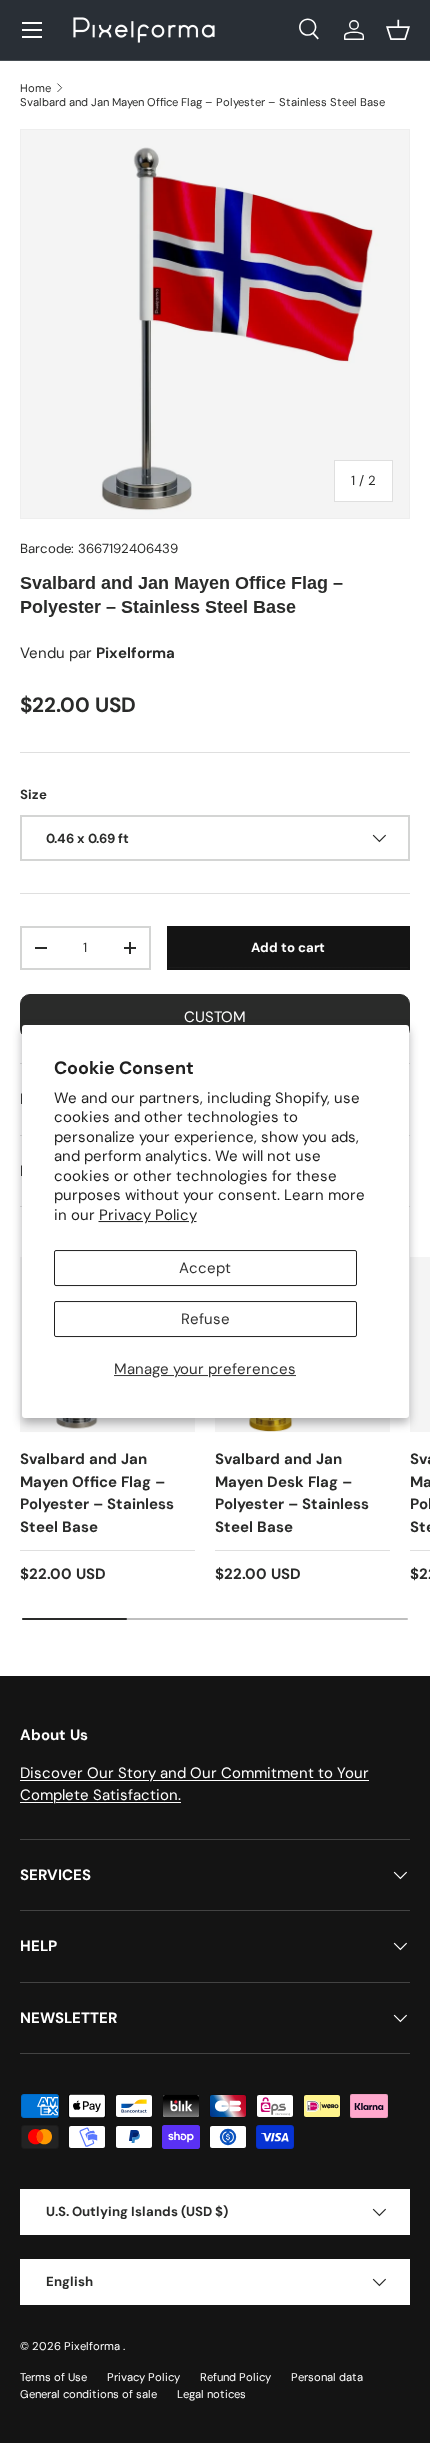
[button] (398, 30)
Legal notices (211, 2394)
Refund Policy (235, 2377)
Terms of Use (53, 2377)
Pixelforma (93, 2346)
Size (33, 794)
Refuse (205, 1319)
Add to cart (288, 947)
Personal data (327, 2377)
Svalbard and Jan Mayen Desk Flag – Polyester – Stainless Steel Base (292, 1493)
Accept (205, 1268)
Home (35, 88)
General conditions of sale (88, 2394)
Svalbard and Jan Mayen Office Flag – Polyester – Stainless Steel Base (202, 102)
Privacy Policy (148, 1215)
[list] (215, 324)
